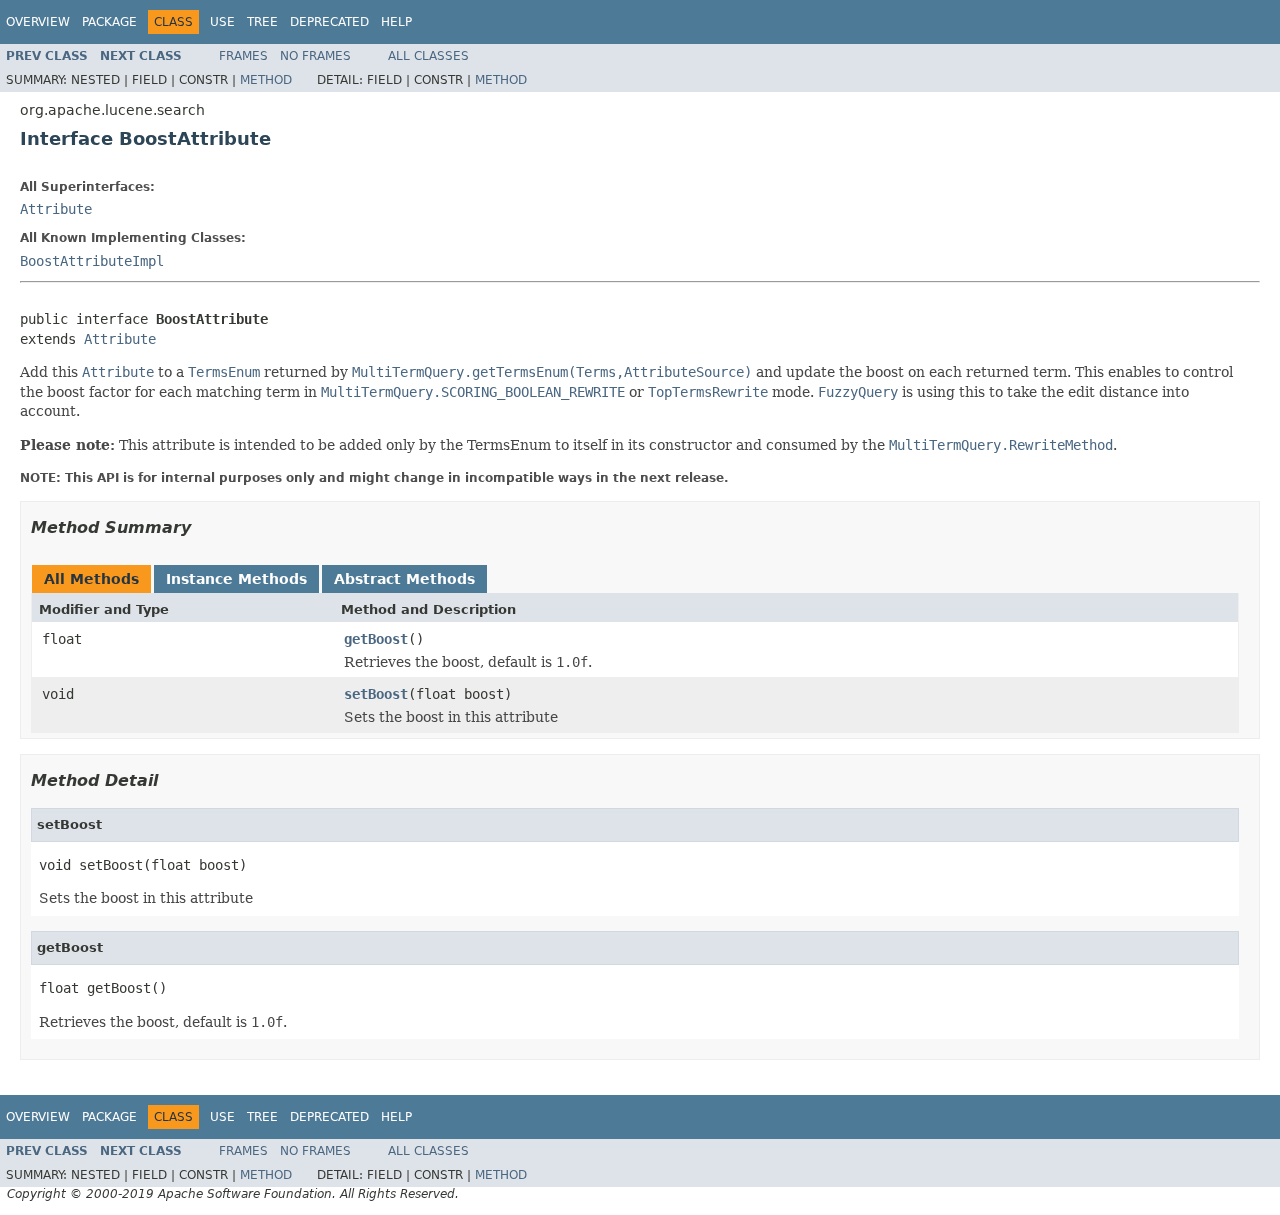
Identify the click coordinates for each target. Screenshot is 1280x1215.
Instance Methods (236, 579)
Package (109, 22)
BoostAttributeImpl (92, 261)
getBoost (376, 639)
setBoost (376, 694)
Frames (243, 56)
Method (266, 80)
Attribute (56, 209)
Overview (38, 22)
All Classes (428, 56)
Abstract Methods (404, 579)
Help (396, 22)
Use (222, 22)
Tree (262, 22)
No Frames (315, 56)
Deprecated (329, 22)
